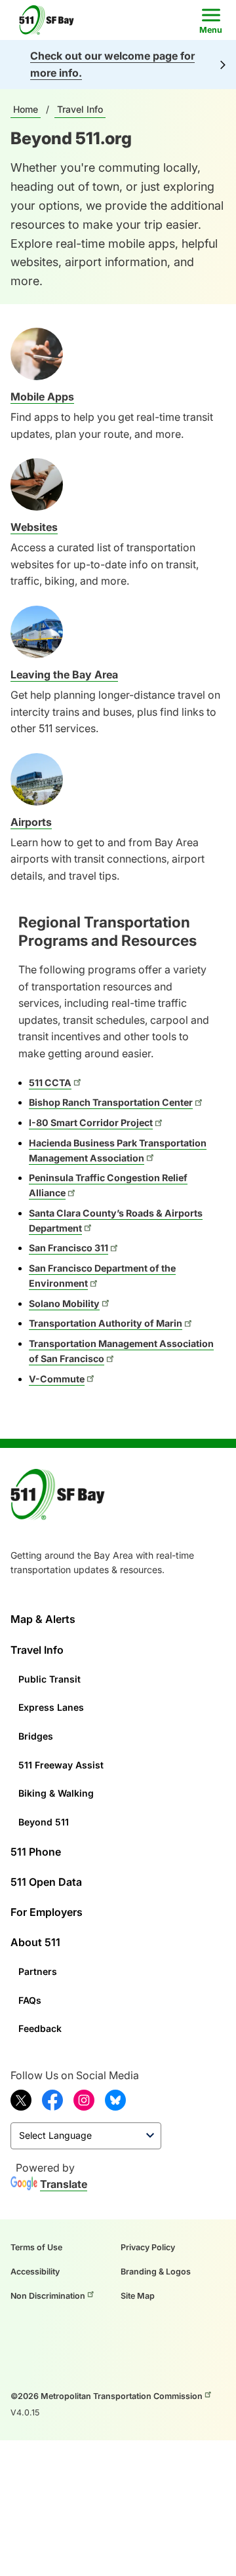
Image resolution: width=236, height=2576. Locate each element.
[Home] (50, 20)
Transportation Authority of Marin (106, 1323)
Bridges (36, 1736)
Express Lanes (51, 1707)
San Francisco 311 (69, 1248)
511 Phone (36, 1852)
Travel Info (80, 109)
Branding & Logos (156, 2272)
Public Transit (49, 1679)
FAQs (30, 2000)
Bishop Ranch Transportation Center (111, 1102)
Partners (38, 1971)
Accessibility (35, 2272)
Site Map (138, 2296)
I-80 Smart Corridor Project (91, 1122)
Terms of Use (36, 2247)
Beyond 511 (44, 1822)
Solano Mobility (64, 1303)
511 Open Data (46, 1882)
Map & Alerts (43, 1619)
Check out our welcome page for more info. (112, 64)
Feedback (40, 2028)
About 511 (35, 1942)
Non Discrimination (48, 2296)
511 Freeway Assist (61, 1765)
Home (26, 109)
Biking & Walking (56, 1793)
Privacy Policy (148, 2247)
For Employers (47, 1912)
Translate (64, 2184)
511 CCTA (50, 1083)
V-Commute (57, 1379)
